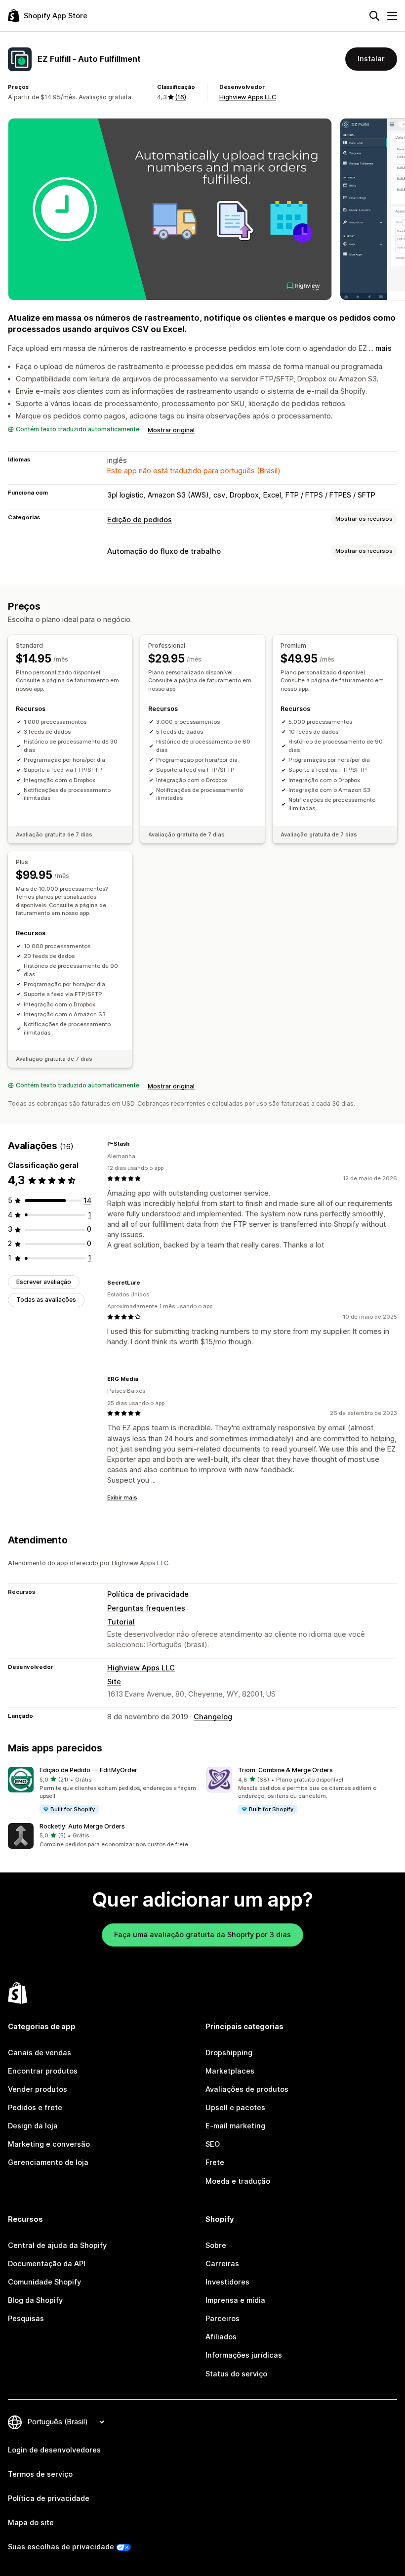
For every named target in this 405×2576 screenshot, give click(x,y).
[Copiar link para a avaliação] (135, 1144)
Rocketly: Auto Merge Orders (82, 1826)
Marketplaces (230, 2071)
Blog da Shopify (35, 2300)
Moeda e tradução (238, 2181)
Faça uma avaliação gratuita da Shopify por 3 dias (202, 1935)
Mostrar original (171, 430)
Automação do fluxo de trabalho (164, 551)
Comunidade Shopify (44, 2282)
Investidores (227, 2282)
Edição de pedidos (140, 520)
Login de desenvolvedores (54, 2450)
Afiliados (221, 2337)
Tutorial (121, 1622)
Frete (215, 2162)
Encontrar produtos (43, 2071)
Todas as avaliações (46, 1300)
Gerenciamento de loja (48, 2162)
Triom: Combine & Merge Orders (285, 1770)
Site (114, 1682)
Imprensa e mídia (235, 2300)
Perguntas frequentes (146, 1608)
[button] (103, 1791)
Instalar (371, 59)
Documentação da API (47, 2264)
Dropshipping (229, 2053)
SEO (213, 2144)
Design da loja (33, 2126)
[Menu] (392, 16)
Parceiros (223, 2319)
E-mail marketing (235, 2126)
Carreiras (222, 2264)
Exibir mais (122, 1497)
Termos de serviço (40, 2474)
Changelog (213, 1717)
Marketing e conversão (49, 2144)
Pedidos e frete (35, 2108)
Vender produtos (38, 2089)
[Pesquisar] (374, 16)
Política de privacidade (148, 1594)
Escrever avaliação (44, 1282)
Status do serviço (236, 2374)
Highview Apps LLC (248, 97)
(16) (181, 97)
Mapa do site (31, 2523)
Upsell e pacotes (235, 2108)
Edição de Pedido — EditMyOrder (88, 1770)
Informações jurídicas (244, 2355)
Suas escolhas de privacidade (61, 2547)
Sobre (216, 2245)
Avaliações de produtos (247, 2089)
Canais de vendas (40, 2053)
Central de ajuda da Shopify (57, 2245)
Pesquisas (26, 2319)
